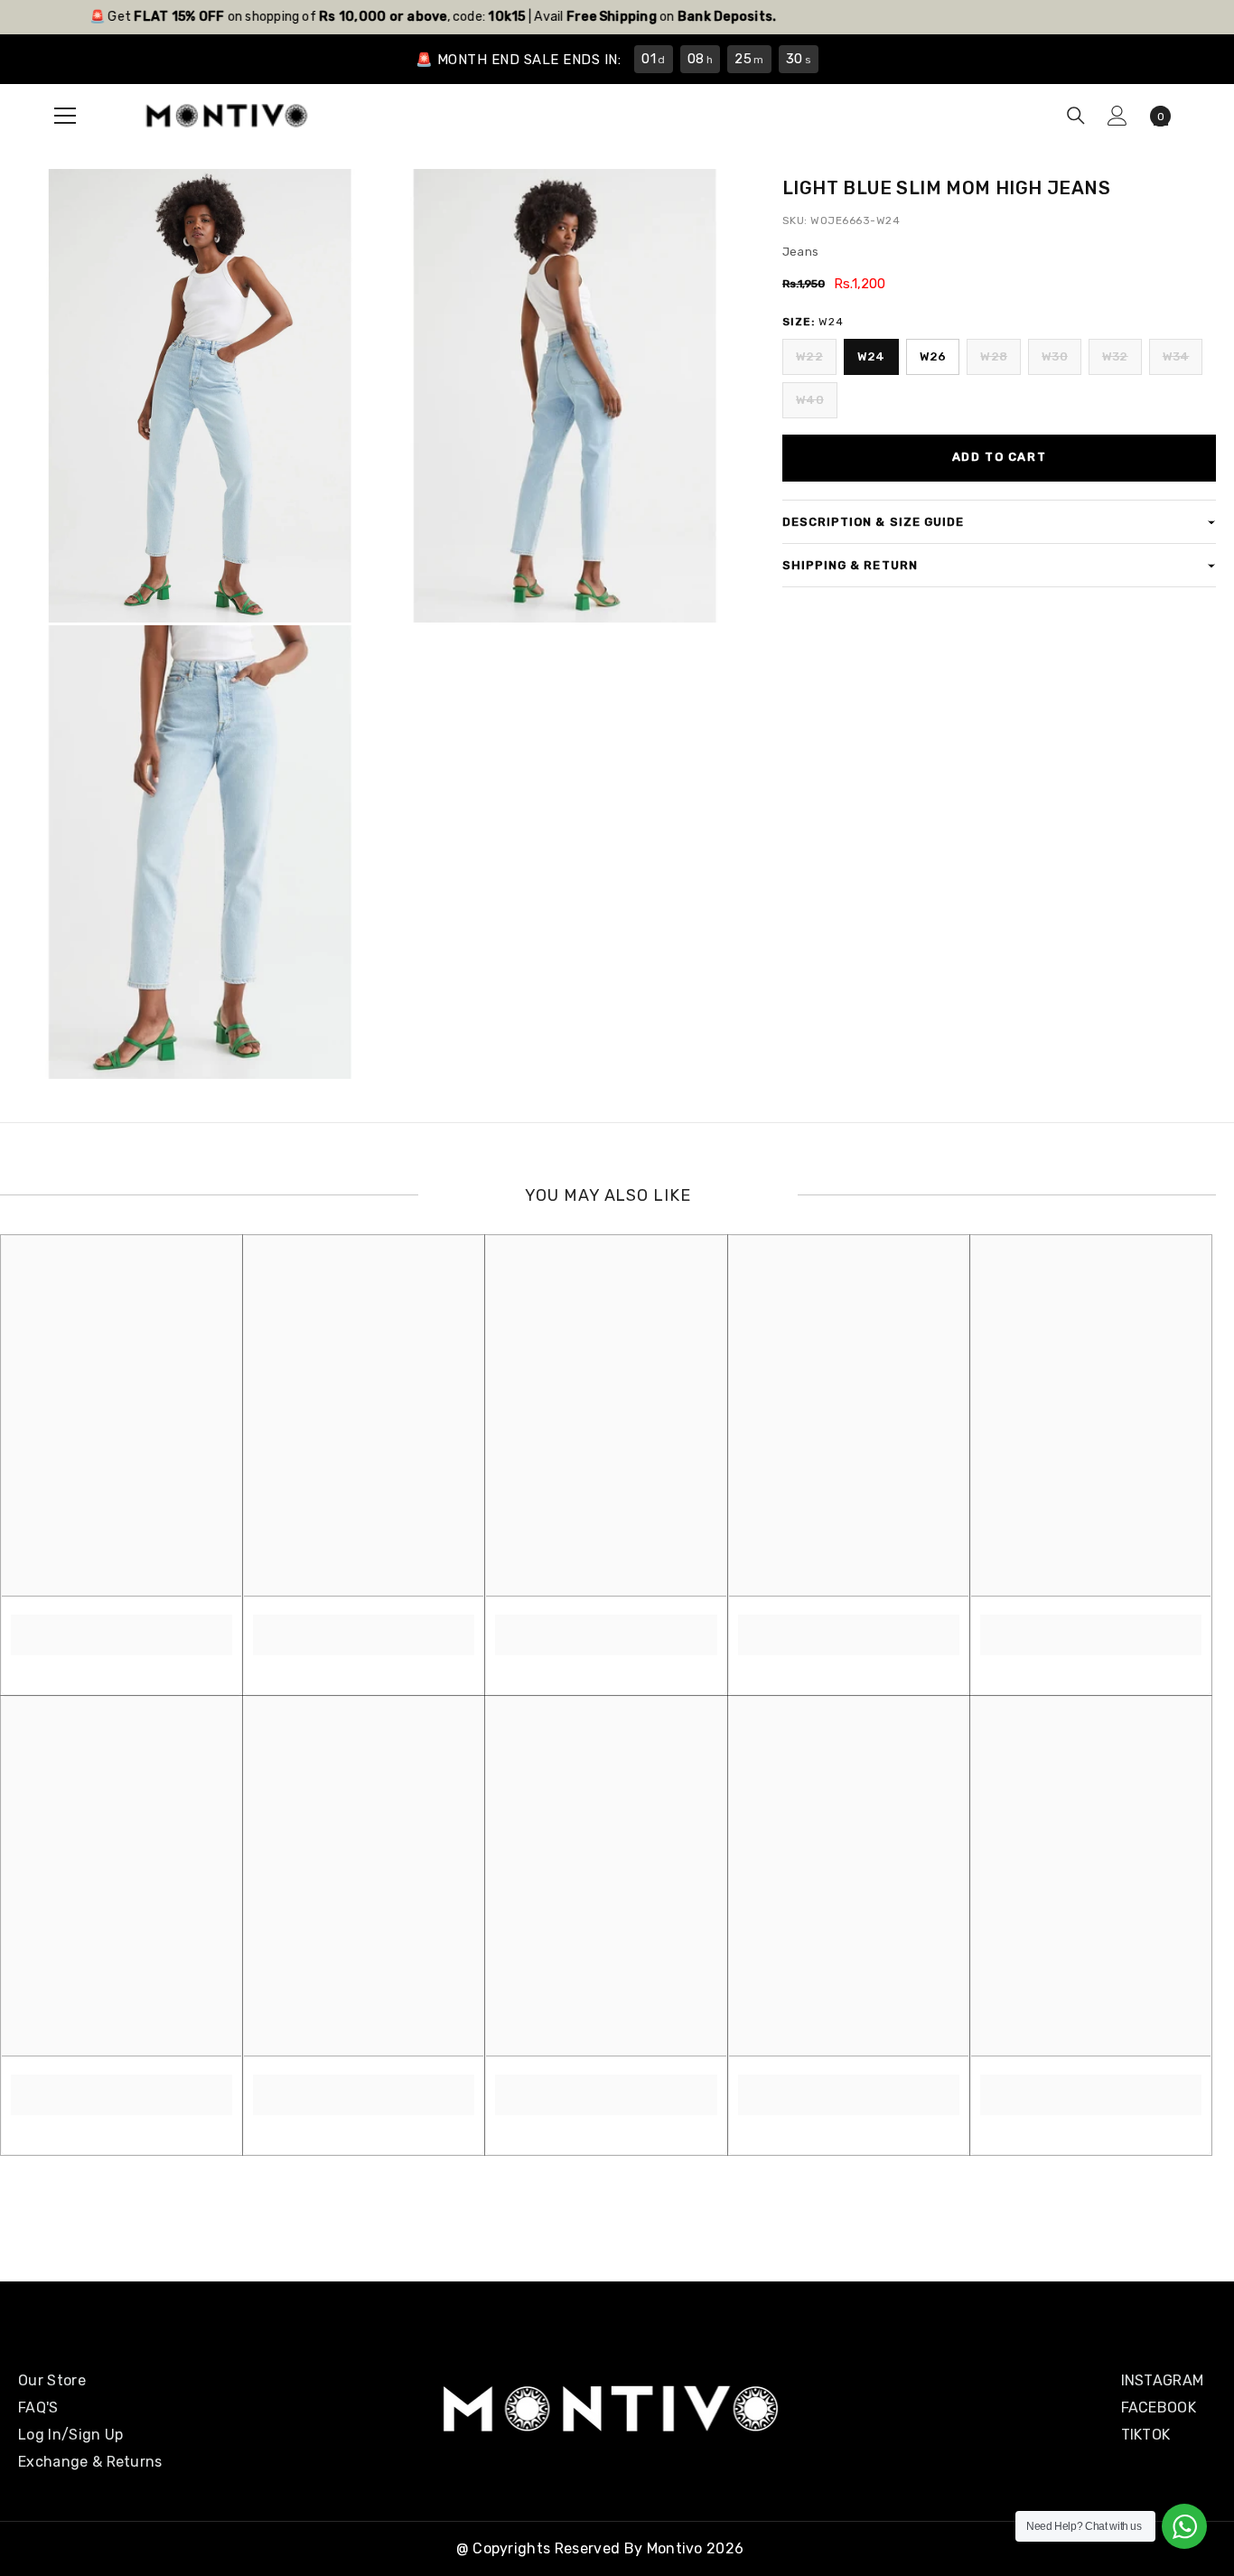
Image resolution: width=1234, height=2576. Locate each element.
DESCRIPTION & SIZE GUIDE (873, 522)
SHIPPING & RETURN (850, 565)
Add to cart (999, 457)
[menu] (65, 116)
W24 (871, 356)
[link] (122, 1625)
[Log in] (1117, 116)
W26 (933, 356)
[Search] (1076, 116)
